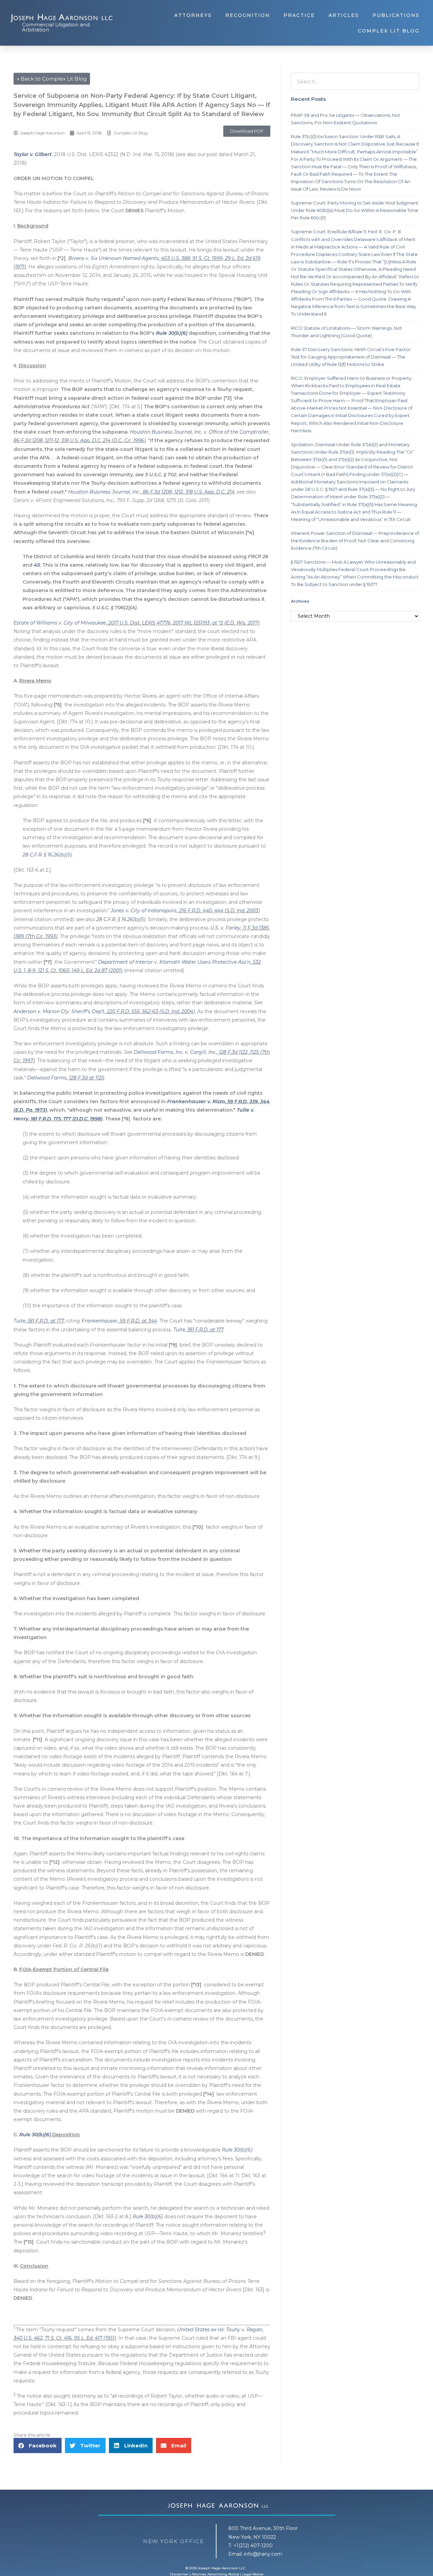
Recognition (248, 15)
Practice (299, 15)
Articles (344, 15)
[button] (247, 131)
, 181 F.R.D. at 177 (45, 1321)
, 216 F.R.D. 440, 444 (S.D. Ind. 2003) (218, 911)
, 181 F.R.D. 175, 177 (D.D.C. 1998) (65, 1119)
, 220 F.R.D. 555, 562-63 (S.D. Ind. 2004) (150, 1011)
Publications (396, 15)
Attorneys (193, 15)
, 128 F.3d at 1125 (85, 1078)
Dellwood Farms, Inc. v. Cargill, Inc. (175, 1052)
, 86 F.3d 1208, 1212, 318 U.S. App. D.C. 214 (187, 492)
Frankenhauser (99, 1321)
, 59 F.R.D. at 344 (137, 1321)
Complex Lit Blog (389, 31)
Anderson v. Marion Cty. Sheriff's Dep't (59, 1011)
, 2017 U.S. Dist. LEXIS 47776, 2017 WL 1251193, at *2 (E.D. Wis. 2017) (183, 623)
